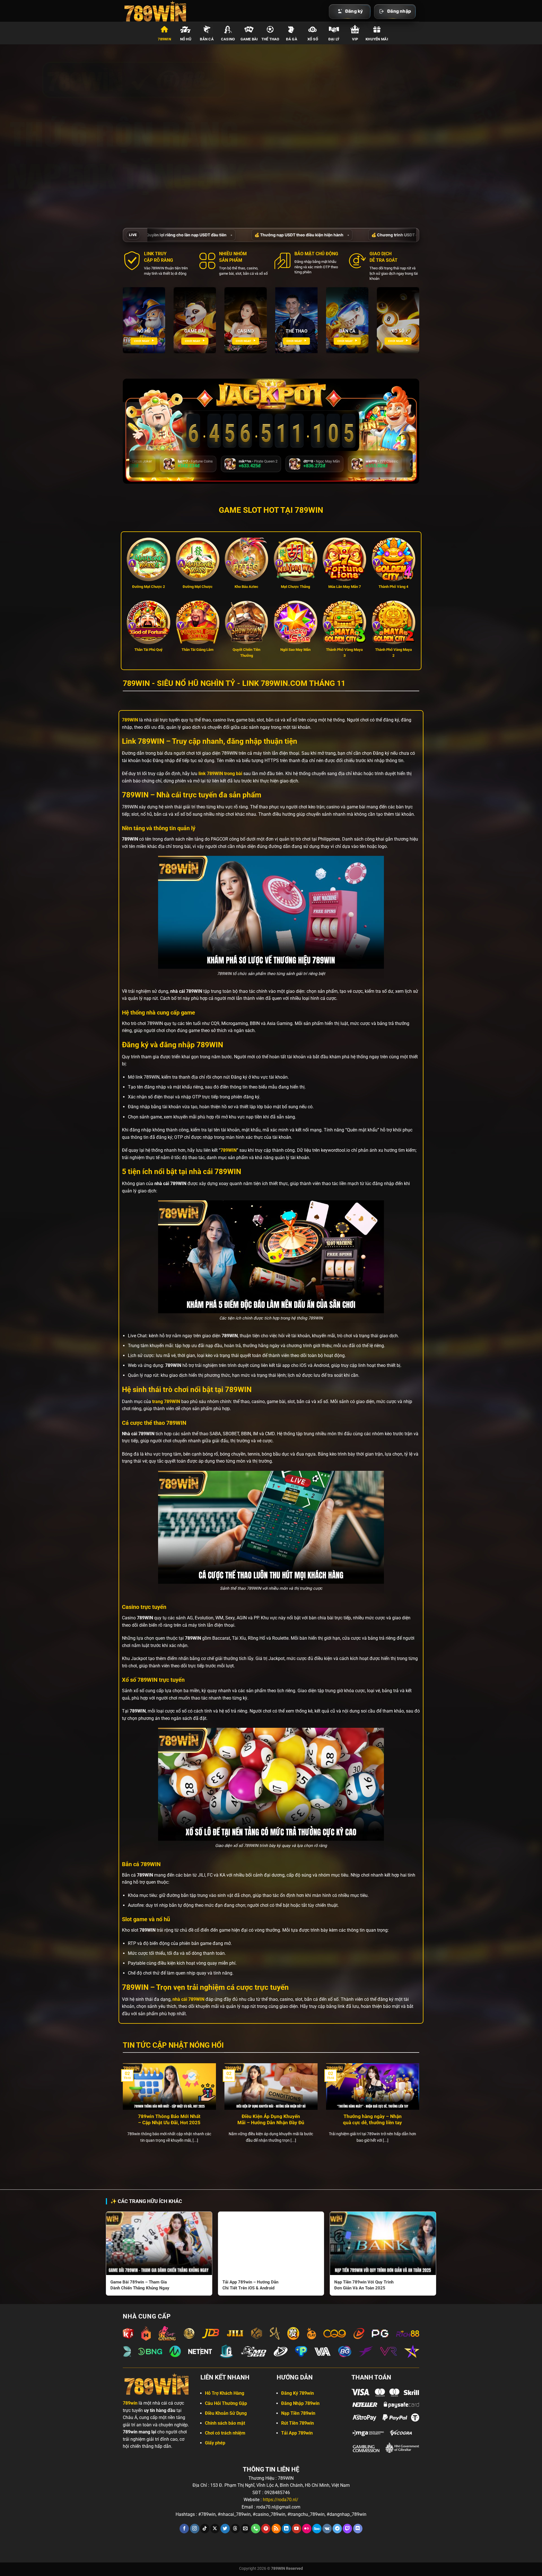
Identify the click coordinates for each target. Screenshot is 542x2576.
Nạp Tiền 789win (298, 2413)
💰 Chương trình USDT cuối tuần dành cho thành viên (170, 235)
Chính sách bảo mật (225, 2423)
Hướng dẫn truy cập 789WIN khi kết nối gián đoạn (297, 235)
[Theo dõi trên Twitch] (347, 2529)
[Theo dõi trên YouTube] (297, 2529)
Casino (228, 39)
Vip (355, 39)
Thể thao (270, 39)
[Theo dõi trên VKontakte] (327, 2529)
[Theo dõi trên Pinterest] (266, 2529)
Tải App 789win (297, 2433)
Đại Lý (334, 39)
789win (164, 39)
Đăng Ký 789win (298, 2393)
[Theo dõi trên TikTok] (205, 2529)
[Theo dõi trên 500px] (317, 2529)
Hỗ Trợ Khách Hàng (225, 2393)
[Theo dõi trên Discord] (358, 2529)
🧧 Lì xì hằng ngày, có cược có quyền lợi (410, 235)
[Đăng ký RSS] (276, 2529)
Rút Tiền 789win (298, 2423)
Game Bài (249, 39)
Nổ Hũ (186, 39)
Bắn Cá (207, 39)
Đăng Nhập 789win (300, 2403)
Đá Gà (292, 39)
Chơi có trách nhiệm (225, 2433)
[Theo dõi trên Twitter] (225, 2529)
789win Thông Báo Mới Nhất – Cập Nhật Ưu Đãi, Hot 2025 (169, 2120)
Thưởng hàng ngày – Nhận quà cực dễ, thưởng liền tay (372, 2120)
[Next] (420, 2110)
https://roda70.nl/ (281, 2500)
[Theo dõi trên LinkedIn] (286, 2529)
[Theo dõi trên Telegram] (337, 2529)
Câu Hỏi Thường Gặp (226, 2403)
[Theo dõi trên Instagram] (195, 2529)
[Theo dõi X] (215, 2529)
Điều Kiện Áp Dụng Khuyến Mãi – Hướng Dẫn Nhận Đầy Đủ (271, 2120)
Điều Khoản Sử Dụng (226, 2413)
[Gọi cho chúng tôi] (256, 2529)
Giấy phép (215, 2443)
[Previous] (122, 2110)
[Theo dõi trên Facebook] (184, 2529)
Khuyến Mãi (377, 39)
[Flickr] (307, 2529)
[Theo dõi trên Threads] (235, 2529)
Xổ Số (313, 39)
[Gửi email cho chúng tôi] (245, 2529)
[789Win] (157, 11)
